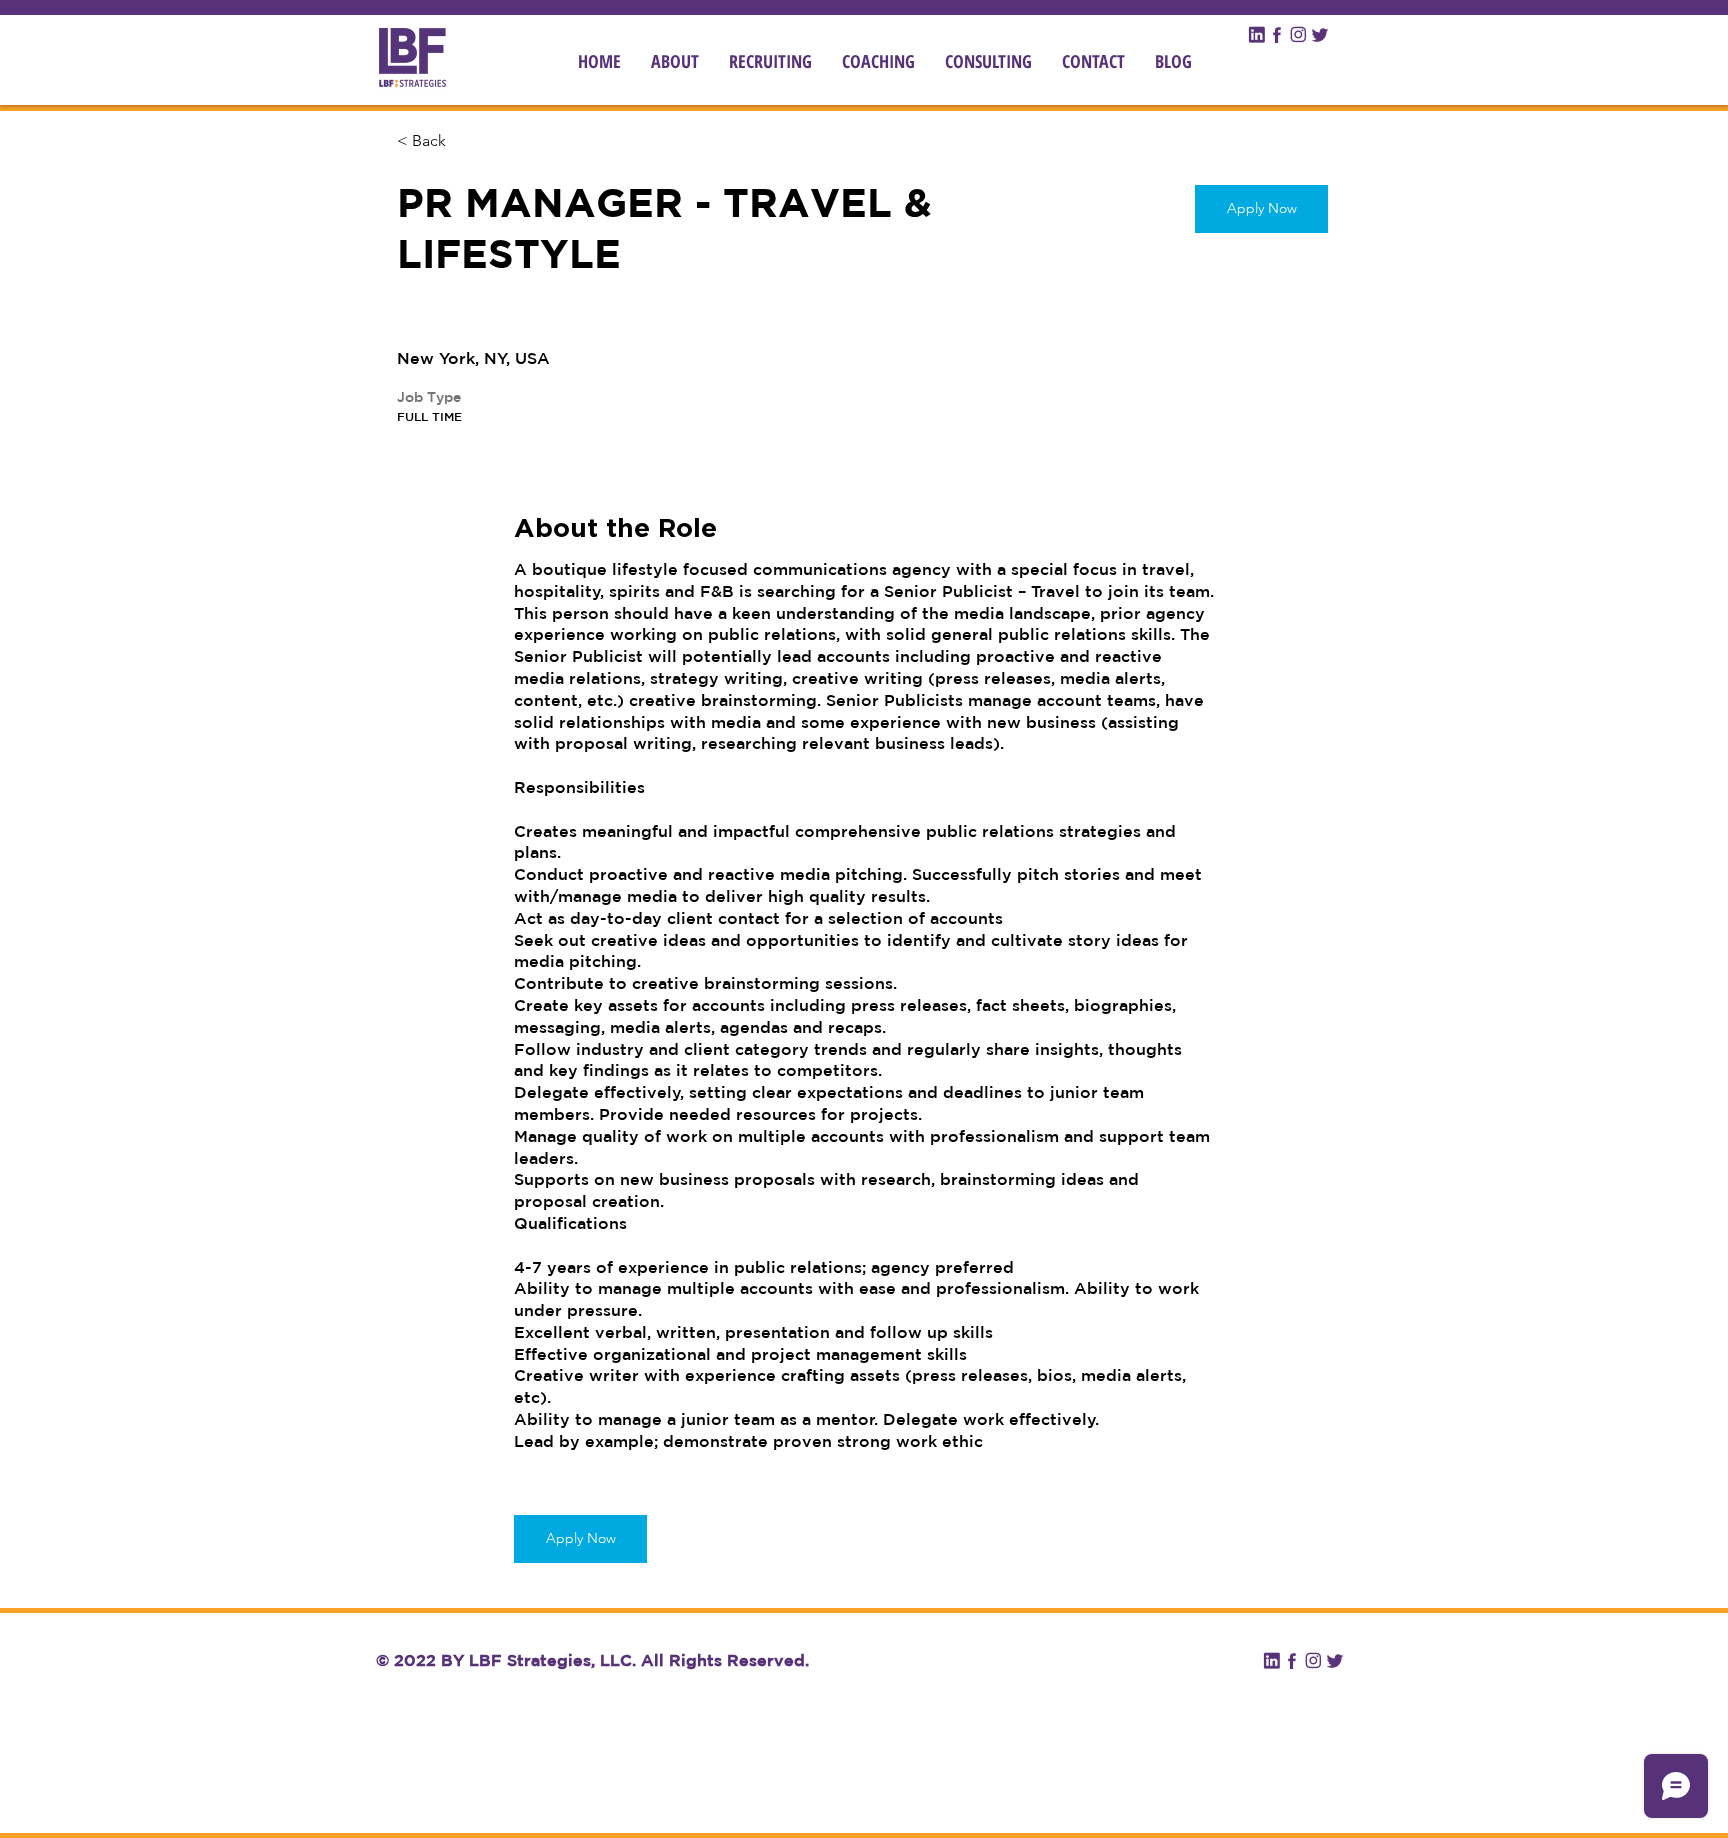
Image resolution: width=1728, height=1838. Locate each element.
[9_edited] (1256, 34)
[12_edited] (1319, 34)
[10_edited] (1277, 34)
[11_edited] (1298, 34)
